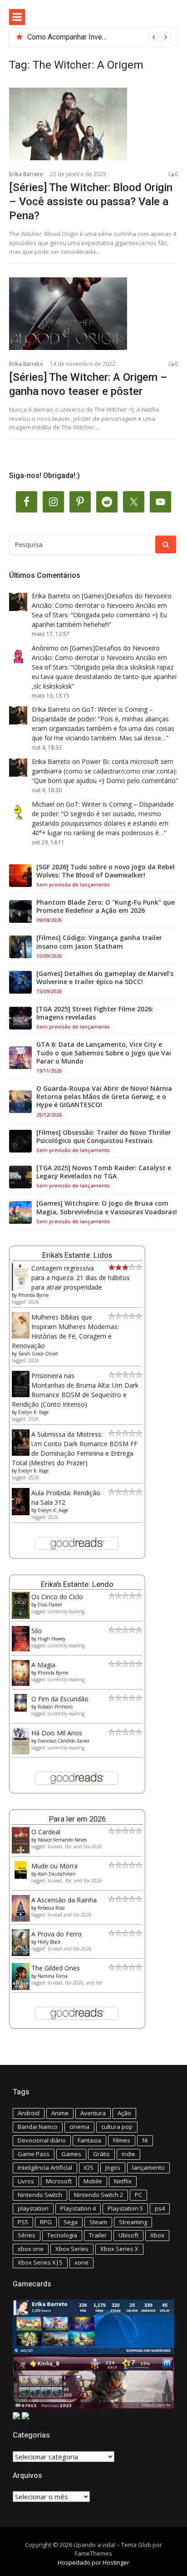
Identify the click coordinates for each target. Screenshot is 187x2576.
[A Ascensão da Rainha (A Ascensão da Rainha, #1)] (21, 1919)
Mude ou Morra (54, 1866)
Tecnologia (62, 2235)
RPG (46, 2222)
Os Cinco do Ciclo (57, 1597)
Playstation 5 (125, 2208)
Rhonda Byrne (33, 1295)
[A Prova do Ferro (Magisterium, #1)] (21, 1953)
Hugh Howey (52, 1639)
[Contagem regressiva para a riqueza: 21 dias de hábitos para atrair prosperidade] (21, 1288)
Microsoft (59, 2181)
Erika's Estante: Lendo (77, 1584)
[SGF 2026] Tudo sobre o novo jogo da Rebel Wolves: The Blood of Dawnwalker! (106, 871)
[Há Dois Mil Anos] (21, 1752)
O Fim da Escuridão (60, 1699)
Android (29, 2113)
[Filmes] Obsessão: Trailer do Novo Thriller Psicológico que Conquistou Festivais (104, 1137)
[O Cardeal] (21, 1851)
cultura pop (117, 2127)
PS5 (23, 2222)
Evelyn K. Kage (33, 1412)
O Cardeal (46, 1832)
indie (128, 2154)
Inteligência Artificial (45, 2167)
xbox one (31, 2249)
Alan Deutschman (57, 1874)
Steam (98, 2222)
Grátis (101, 2154)
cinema (79, 2127)
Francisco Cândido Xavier (64, 1741)
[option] (99, 37)
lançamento (148, 2167)
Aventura (93, 2113)
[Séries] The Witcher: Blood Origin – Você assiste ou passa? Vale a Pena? (91, 202)
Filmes (122, 2140)
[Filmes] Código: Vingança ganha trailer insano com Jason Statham (99, 942)
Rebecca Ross (51, 1908)
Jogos (113, 2167)
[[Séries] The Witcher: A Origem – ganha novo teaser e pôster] (93, 314)
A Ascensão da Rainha (64, 1900)
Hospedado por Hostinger (93, 2562)
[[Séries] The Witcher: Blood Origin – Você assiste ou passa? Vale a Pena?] (93, 124)
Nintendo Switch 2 (98, 2195)
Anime (60, 2113)
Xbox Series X (119, 2249)
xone (81, 2262)
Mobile (93, 2181)
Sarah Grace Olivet (38, 1354)
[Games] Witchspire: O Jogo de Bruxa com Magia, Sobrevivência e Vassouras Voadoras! (107, 1207)
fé (145, 2140)
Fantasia (89, 2140)
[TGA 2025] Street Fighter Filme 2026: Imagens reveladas (95, 1013)
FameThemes (93, 2553)
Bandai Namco (38, 2127)
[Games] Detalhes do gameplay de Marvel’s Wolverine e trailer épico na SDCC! (105, 978)
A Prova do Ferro (57, 1934)
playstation (33, 2208)
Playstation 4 (78, 2208)
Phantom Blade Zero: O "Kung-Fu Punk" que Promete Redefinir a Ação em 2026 (106, 906)
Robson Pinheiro (55, 1707)
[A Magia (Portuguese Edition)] (21, 1683)
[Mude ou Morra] (21, 1876)
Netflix (123, 2181)
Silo (37, 1631)
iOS (89, 2167)
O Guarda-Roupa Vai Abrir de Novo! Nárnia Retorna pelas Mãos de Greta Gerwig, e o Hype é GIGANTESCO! (104, 1097)
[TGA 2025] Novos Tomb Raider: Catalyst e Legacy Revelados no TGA (104, 1172)
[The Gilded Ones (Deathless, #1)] (21, 1987)
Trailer (98, 2235)
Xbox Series (72, 2249)
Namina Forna (53, 1976)
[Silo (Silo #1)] (21, 1649)
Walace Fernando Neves (62, 1840)
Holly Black (49, 1942)
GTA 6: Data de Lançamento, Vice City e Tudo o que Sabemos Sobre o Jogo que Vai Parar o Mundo (104, 1053)
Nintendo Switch (40, 2195)
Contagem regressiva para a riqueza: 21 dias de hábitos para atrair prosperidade (81, 1278)
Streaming (133, 2222)
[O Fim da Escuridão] (21, 1709)
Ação (124, 2113)
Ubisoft (128, 2235)
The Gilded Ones (56, 1968)
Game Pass (34, 2154)
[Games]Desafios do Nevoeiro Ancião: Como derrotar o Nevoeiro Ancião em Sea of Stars (102, 605)
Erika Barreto (26, 174)
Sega (71, 2222)
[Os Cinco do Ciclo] (21, 1616)
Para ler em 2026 (77, 1819)
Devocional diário (42, 2140)
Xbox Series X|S (40, 2262)
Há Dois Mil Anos (57, 1733)
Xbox (157, 2235)
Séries (27, 2235)
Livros (26, 2181)
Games (71, 2154)
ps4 (160, 2208)
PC (138, 2195)
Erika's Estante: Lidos (77, 1255)
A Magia (43, 1665)
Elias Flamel (50, 1605)
